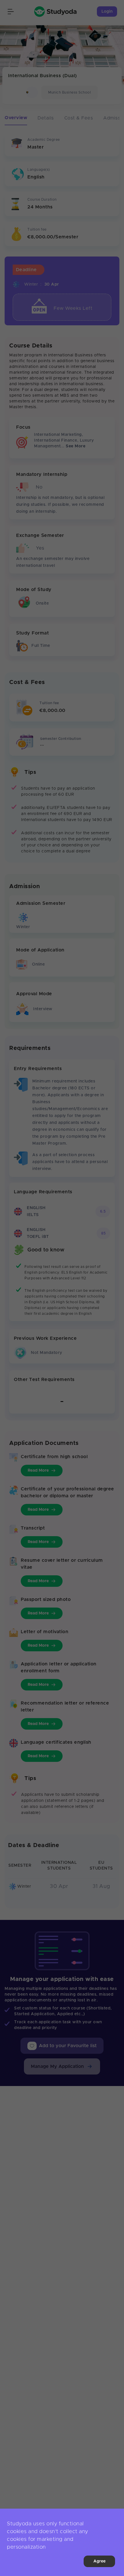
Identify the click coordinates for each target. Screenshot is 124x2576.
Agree (99, 2561)
